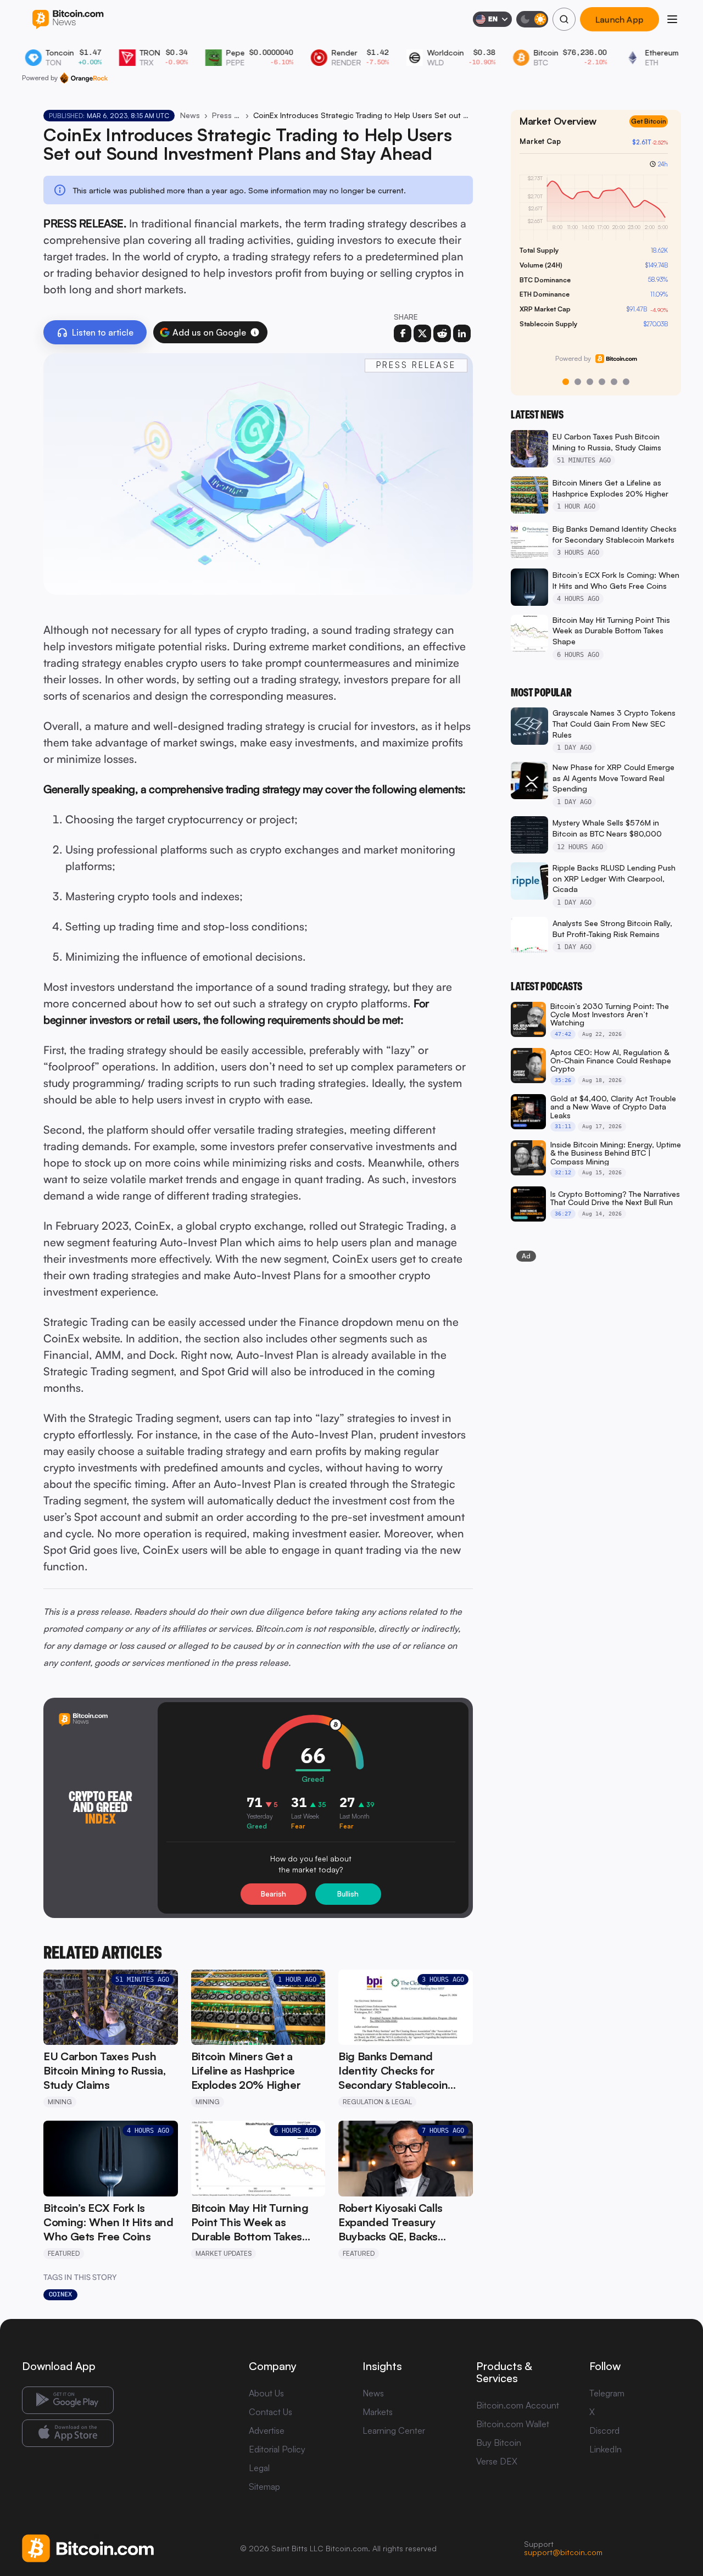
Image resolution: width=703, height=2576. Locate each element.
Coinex (60, 2294)
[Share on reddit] (442, 333)
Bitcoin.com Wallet (513, 2424)
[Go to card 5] (614, 382)
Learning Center (394, 2430)
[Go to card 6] (626, 382)
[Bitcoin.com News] (68, 19)
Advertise (267, 2430)
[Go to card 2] (578, 382)
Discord (604, 2430)
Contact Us (270, 2412)
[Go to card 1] (566, 382)
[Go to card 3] (590, 382)
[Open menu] (672, 19)
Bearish (274, 1894)
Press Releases (226, 115)
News (190, 115)
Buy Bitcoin (499, 2443)
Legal (259, 2468)
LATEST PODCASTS (546, 986)
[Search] (564, 19)
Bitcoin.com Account (518, 2405)
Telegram (607, 2393)
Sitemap (264, 2486)
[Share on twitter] (422, 333)
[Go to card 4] (602, 382)
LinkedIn (606, 2449)
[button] (255, 332)
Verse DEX (497, 2461)
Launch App (620, 19)
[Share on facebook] (403, 333)
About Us (266, 2393)
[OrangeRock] (84, 78)
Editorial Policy (277, 2449)
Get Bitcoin (653, 130)
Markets (378, 2412)
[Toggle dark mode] (532, 19)
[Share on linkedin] (462, 333)
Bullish (348, 1894)
